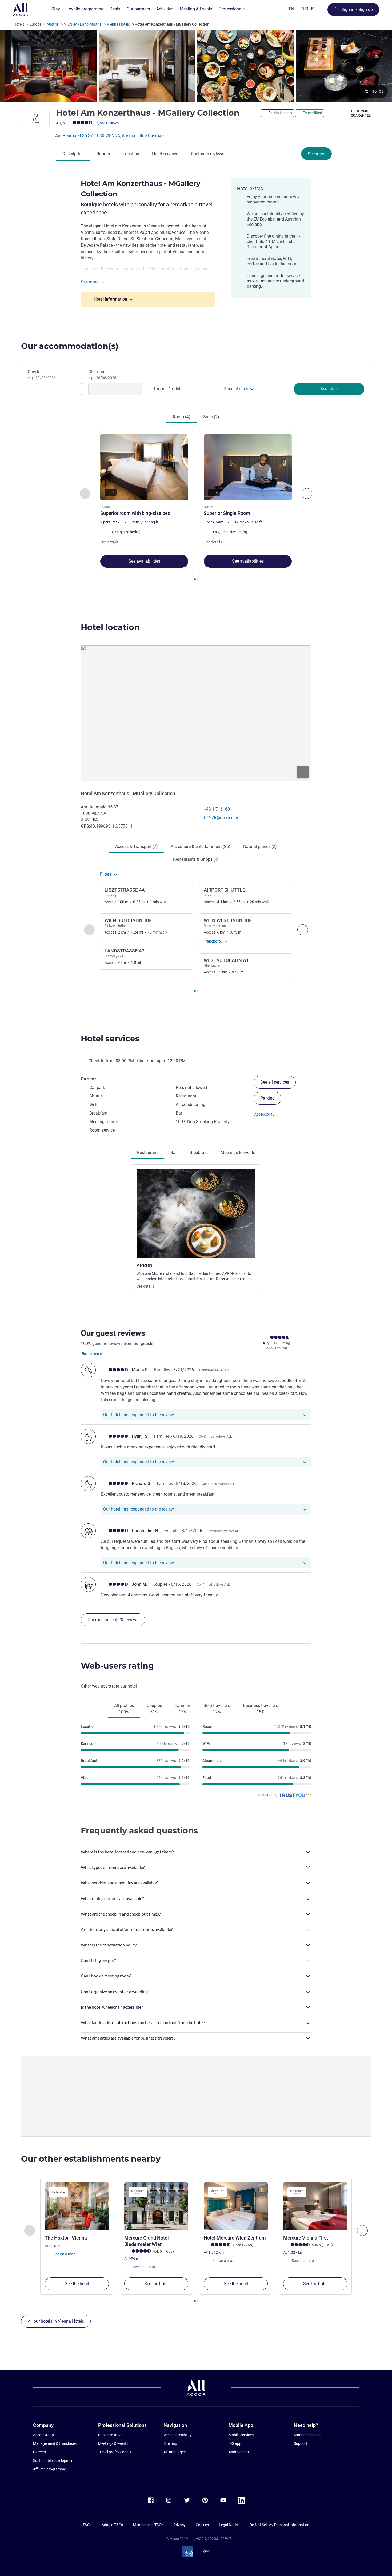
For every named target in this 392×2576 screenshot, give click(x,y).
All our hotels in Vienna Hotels (56, 2321)
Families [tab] (183, 1709)
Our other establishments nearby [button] (91, 2159)
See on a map (64, 2254)
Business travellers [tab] (261, 1709)
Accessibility (264, 1114)
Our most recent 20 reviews (113, 1620)
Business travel (111, 2435)
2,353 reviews (107, 123)
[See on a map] (196, 713)
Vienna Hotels (118, 24)
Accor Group (43, 2435)
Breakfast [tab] (199, 1153)
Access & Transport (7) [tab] (137, 846)
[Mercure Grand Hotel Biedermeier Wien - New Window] (156, 2206)
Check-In (42, 375)
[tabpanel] (196, 506)
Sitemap (170, 2443)
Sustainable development (54, 2461)
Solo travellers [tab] (217, 1709)
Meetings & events (113, 2443)
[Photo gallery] (196, 66)
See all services (275, 1082)
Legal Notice (229, 2525)
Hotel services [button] (110, 1039)
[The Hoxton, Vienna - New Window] (77, 2206)
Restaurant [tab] (147, 1153)
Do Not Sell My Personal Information (279, 2525)
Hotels (19, 24)
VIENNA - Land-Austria (83, 24)
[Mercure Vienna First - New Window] (315, 2206)
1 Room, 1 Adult (167, 389)
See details (145, 1286)
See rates (316, 154)
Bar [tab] (174, 1153)
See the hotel (77, 2284)
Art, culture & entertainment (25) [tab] (201, 846)
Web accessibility (177, 2435)
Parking (267, 1098)
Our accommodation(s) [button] (70, 346)
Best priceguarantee (361, 113)
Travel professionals (115, 2452)
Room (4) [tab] (182, 417)
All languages (175, 2452)
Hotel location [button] (110, 627)
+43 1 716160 (217, 809)
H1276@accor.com (222, 818)
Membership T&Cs (148, 2525)
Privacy (179, 2525)
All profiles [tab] (124, 1709)
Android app (239, 2452)
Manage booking (308, 2435)
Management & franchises (55, 2443)
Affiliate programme (49, 2469)
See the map (152, 136)
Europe (35, 24)
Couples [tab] (154, 1709)
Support (301, 2443)
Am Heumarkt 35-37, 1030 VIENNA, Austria (96, 136)
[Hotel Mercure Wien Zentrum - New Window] (236, 2206)
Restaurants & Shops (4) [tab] (196, 859)
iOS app (235, 2443)
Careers (39, 2452)
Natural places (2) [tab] (260, 846)
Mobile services (241, 2435)
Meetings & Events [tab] (238, 1153)
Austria (53, 24)
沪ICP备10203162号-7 (213, 2539)
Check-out (102, 375)
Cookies (202, 2525)
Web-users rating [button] (117, 1666)
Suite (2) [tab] (211, 417)
